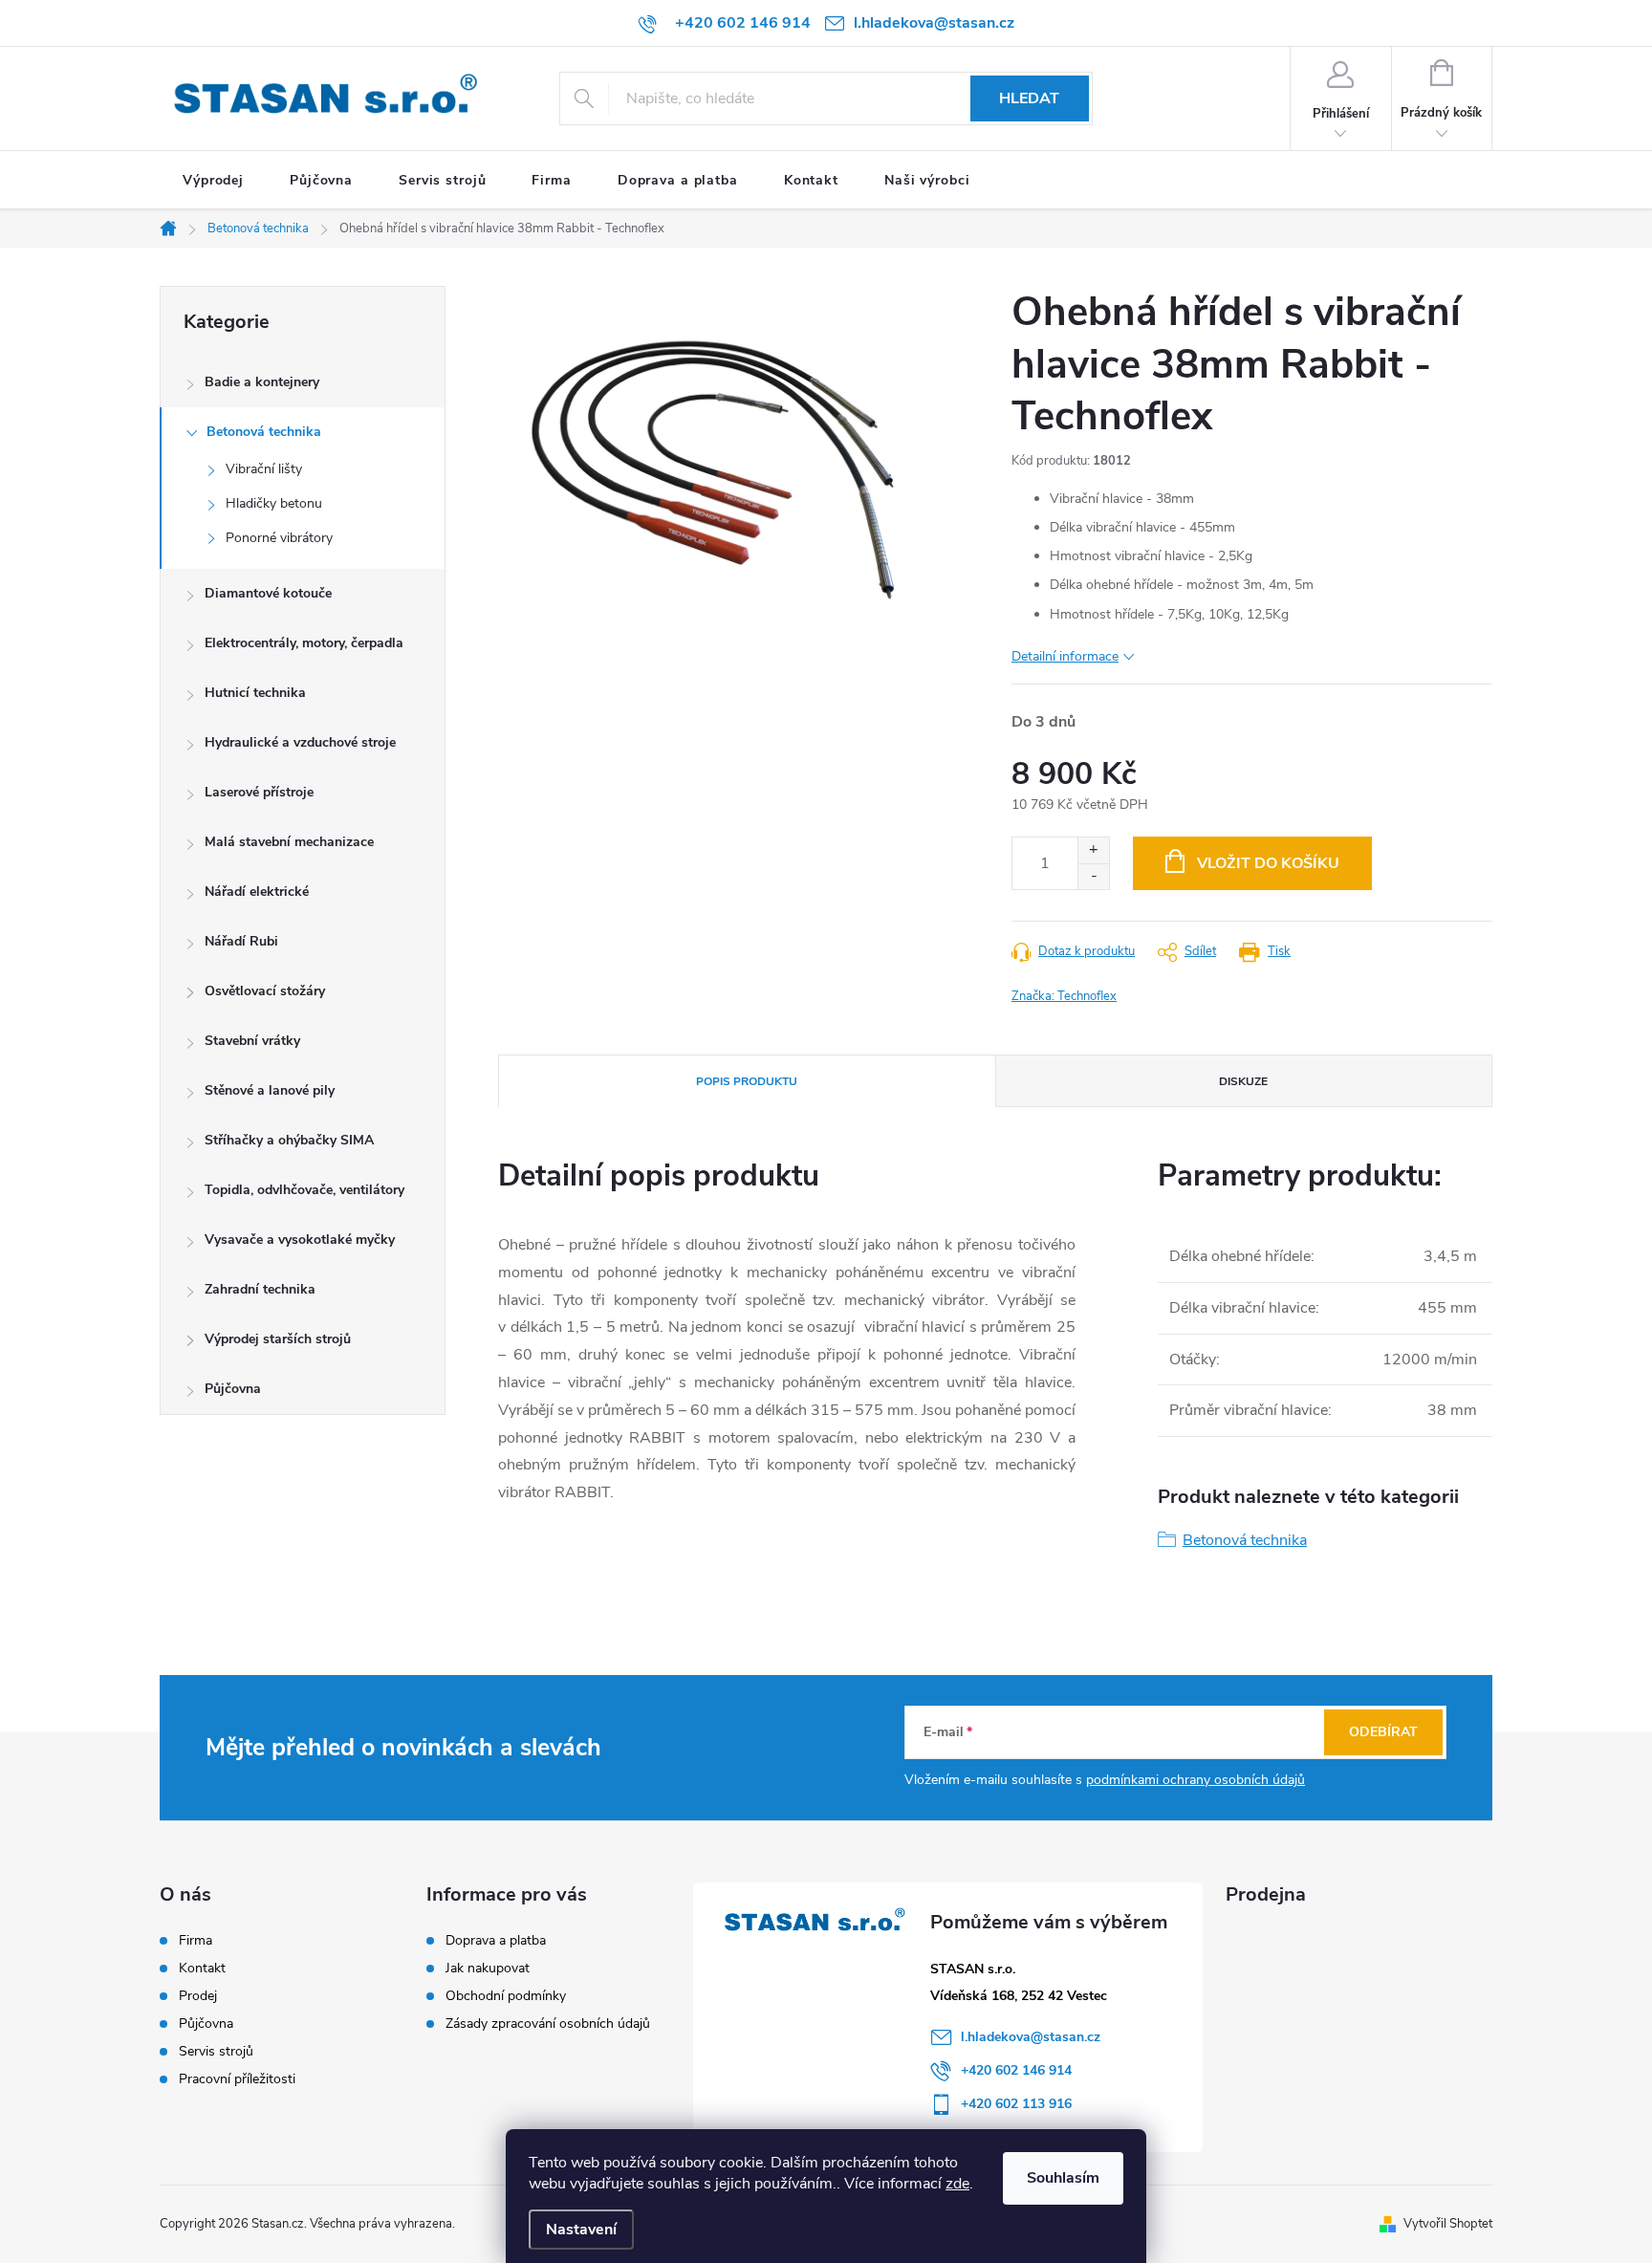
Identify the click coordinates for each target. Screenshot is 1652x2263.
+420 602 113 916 (1016, 2104)
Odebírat (1383, 1732)
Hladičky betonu (274, 503)
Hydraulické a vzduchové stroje (300, 742)
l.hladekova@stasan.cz (1031, 2037)
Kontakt (202, 1969)
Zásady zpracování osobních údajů (548, 2024)
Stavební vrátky (252, 1041)
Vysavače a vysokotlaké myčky (300, 1240)
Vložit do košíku (1268, 863)
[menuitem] (213, 181)
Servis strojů (216, 2052)
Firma (196, 1941)
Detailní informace (1065, 656)
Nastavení (581, 2230)
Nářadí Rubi (241, 941)
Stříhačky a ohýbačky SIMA (289, 1140)
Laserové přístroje (259, 792)
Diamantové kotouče (268, 593)
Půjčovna (233, 1389)
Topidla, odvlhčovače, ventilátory (304, 1190)
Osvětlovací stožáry (265, 991)
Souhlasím (1063, 2178)
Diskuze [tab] (1243, 1081)
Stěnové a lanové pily (270, 1090)
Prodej (198, 1996)
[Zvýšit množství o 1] (1093, 850)
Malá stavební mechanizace (289, 842)
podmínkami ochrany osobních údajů (1196, 1780)
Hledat (1029, 98)
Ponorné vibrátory (279, 538)
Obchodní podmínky (506, 1996)
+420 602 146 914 (1016, 2070)
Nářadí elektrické (257, 892)
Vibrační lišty (264, 469)
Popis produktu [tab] (747, 1081)
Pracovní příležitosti (237, 2079)
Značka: (1064, 996)
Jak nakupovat (488, 1968)
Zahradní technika (260, 1289)
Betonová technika (264, 432)
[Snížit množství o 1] (1093, 876)
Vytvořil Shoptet (1448, 2224)
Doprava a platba (496, 1940)
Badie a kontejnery (262, 382)
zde (957, 2184)
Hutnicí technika (255, 693)
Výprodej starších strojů (278, 1339)
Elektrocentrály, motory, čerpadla (304, 643)
